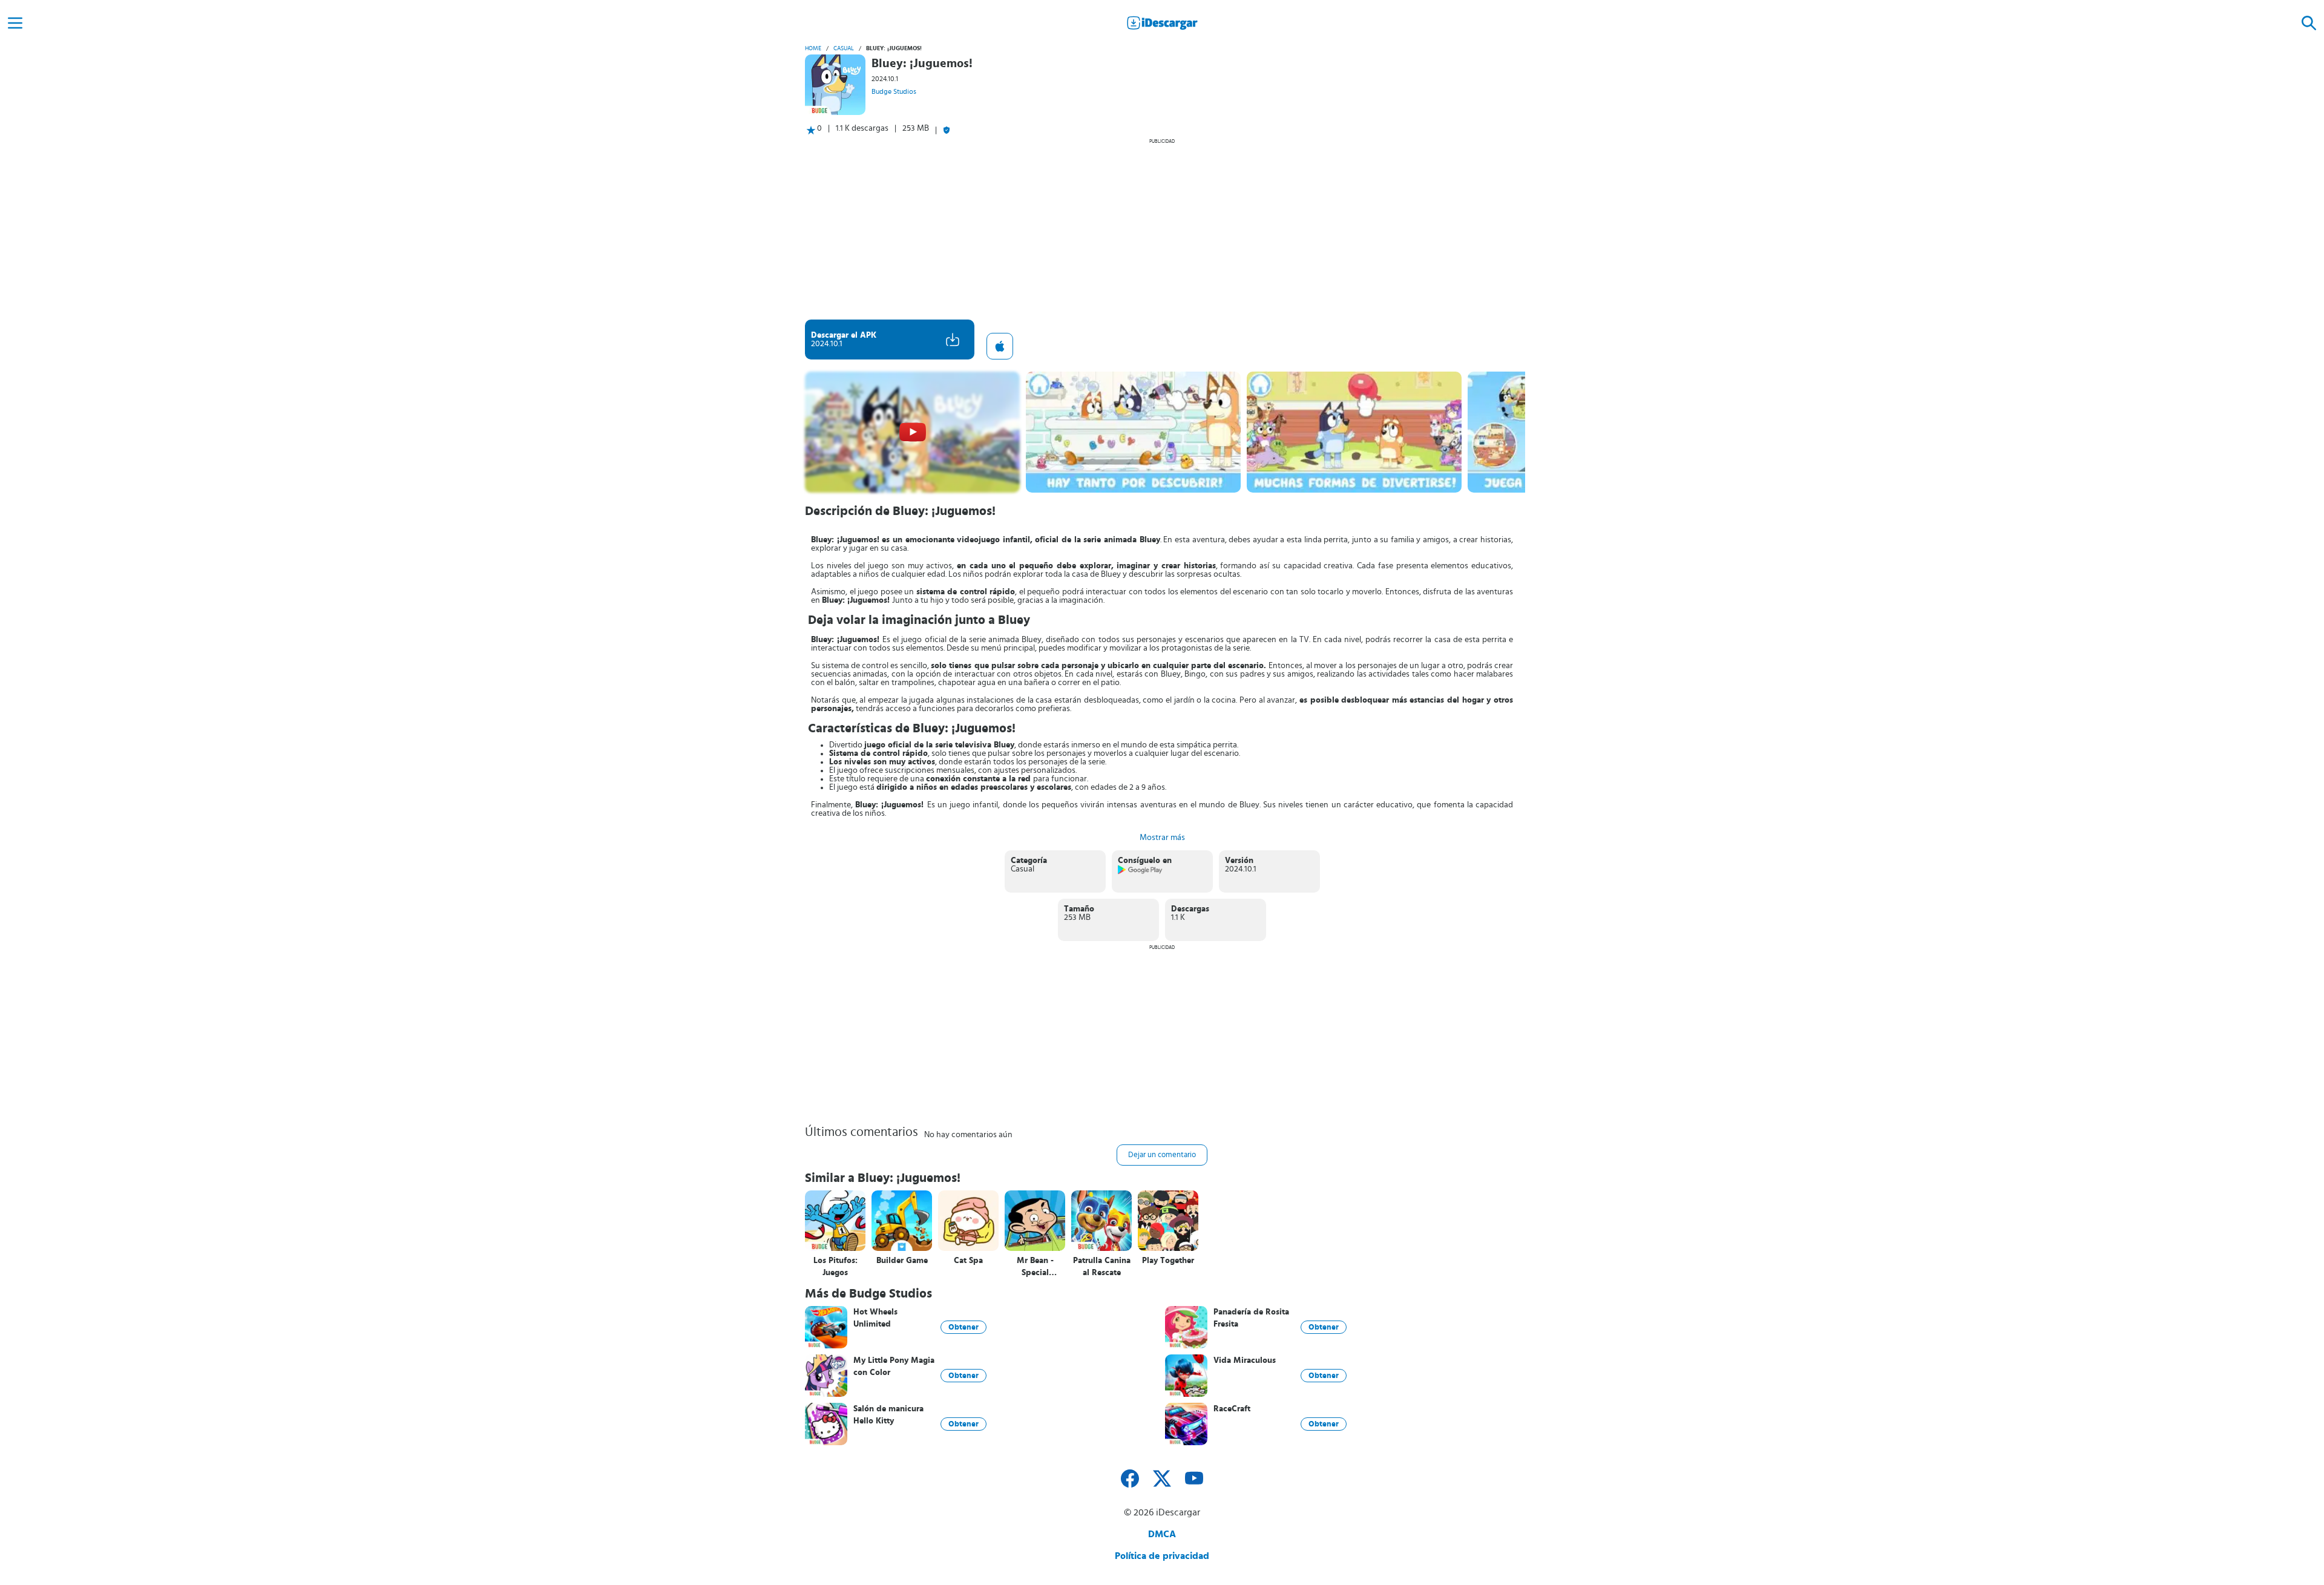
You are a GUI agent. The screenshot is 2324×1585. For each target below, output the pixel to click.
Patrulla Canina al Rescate (1102, 1267)
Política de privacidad (1162, 1556)
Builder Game (902, 1261)
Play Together (1168, 1261)
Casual (844, 48)
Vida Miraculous (1245, 1360)
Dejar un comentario (1162, 1155)
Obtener (963, 1327)
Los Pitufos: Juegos (835, 1267)
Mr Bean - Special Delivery (1035, 1267)
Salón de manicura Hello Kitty (888, 1415)
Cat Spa (968, 1261)
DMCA (1162, 1534)
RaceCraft (1232, 1409)
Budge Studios (894, 91)
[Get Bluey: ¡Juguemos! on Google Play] (1141, 872)
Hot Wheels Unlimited (875, 1318)
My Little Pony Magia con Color (894, 1367)
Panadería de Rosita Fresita (1251, 1318)
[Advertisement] (1162, 229)
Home (813, 48)
